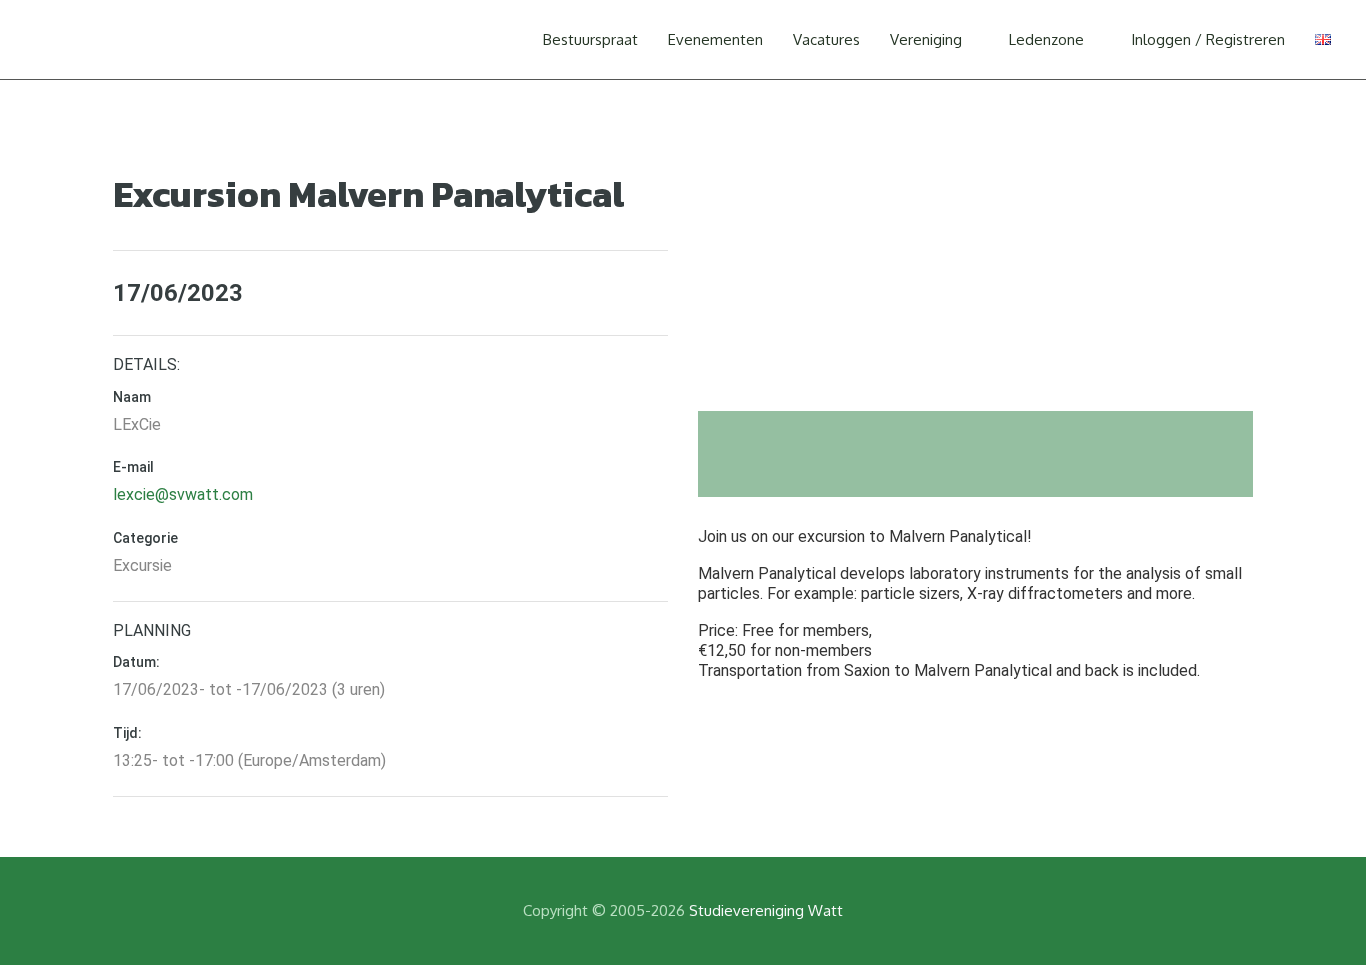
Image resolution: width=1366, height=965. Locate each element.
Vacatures (826, 39)
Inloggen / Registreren (1208, 39)
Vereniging (926, 39)
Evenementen (715, 39)
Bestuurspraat (590, 39)
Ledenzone (1046, 39)
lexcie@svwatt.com (183, 494)
